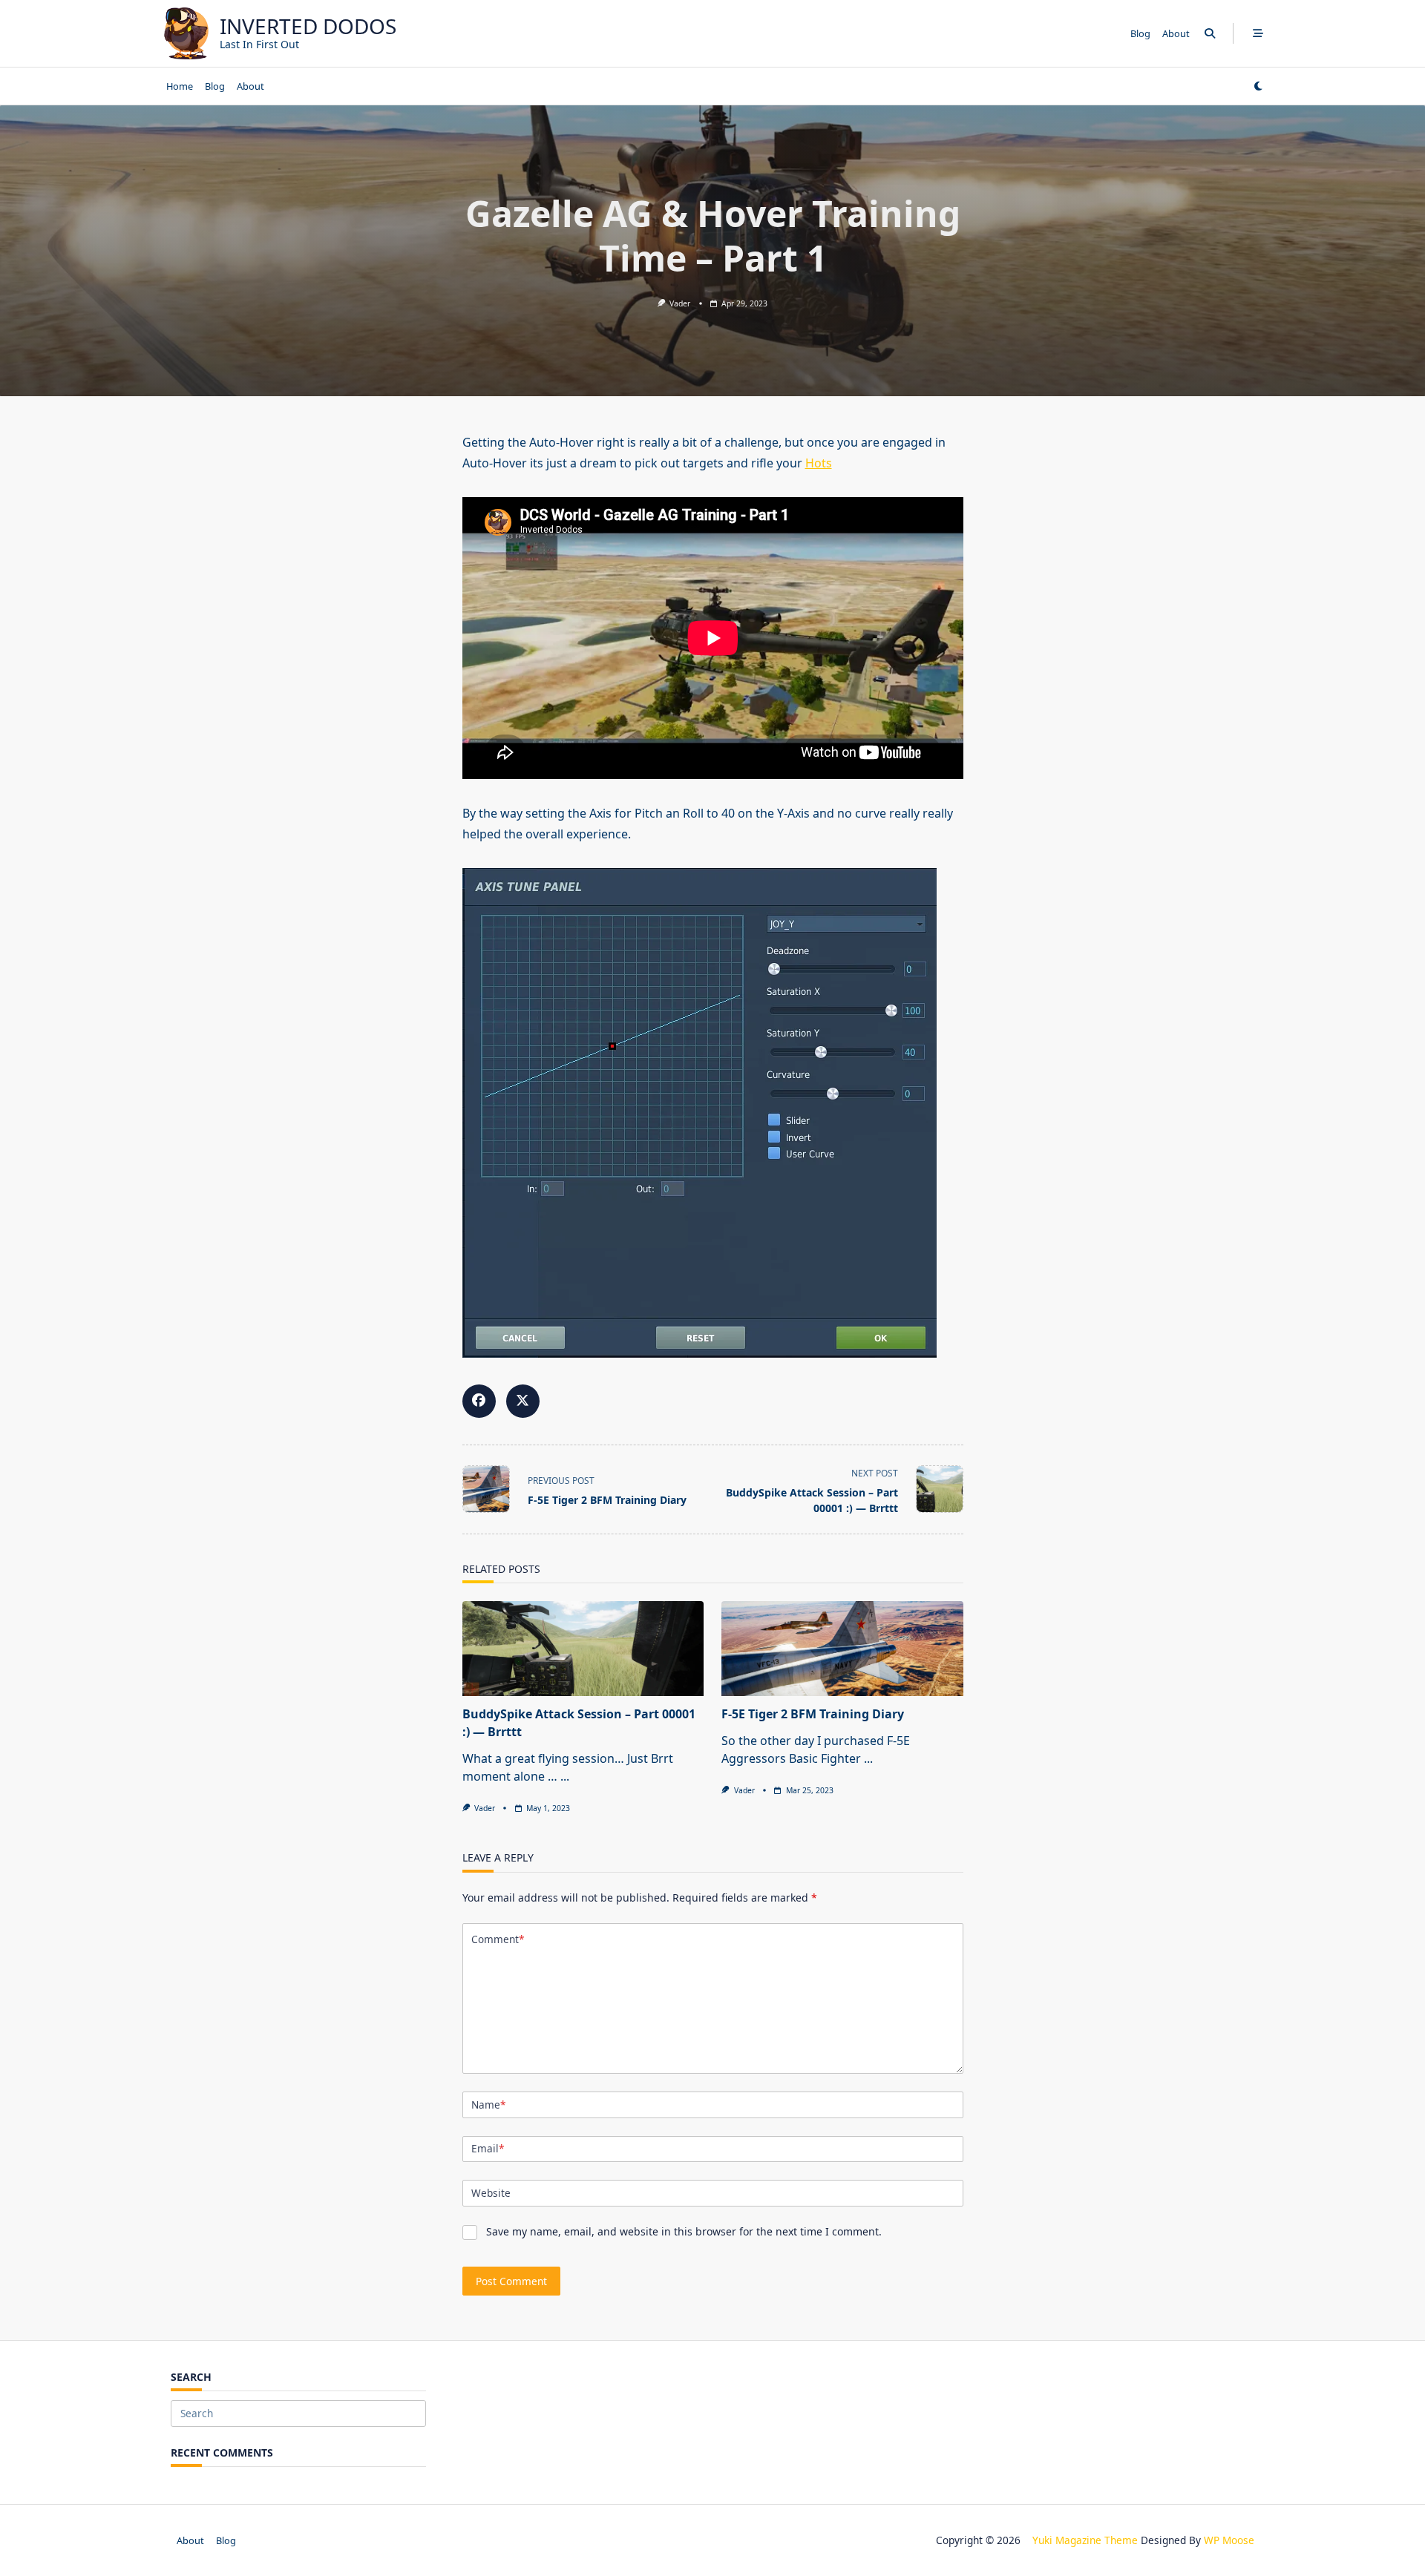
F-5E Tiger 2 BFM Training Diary (813, 1714)
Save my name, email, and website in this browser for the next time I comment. (684, 2231)
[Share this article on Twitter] (523, 1401)
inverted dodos (308, 26)
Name (488, 2104)
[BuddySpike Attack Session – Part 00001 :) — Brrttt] (583, 1649)
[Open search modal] (1210, 33)
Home (180, 86)
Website (491, 2193)
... (565, 1776)
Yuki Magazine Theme (1085, 2540)
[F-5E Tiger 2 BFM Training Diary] (842, 1649)
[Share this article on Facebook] (479, 1401)
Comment (498, 1939)
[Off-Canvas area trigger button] (1258, 33)
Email (488, 2148)
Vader (680, 303)
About (1176, 33)
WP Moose (1229, 2540)
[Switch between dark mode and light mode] (1258, 86)
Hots (819, 463)
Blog (1140, 33)
